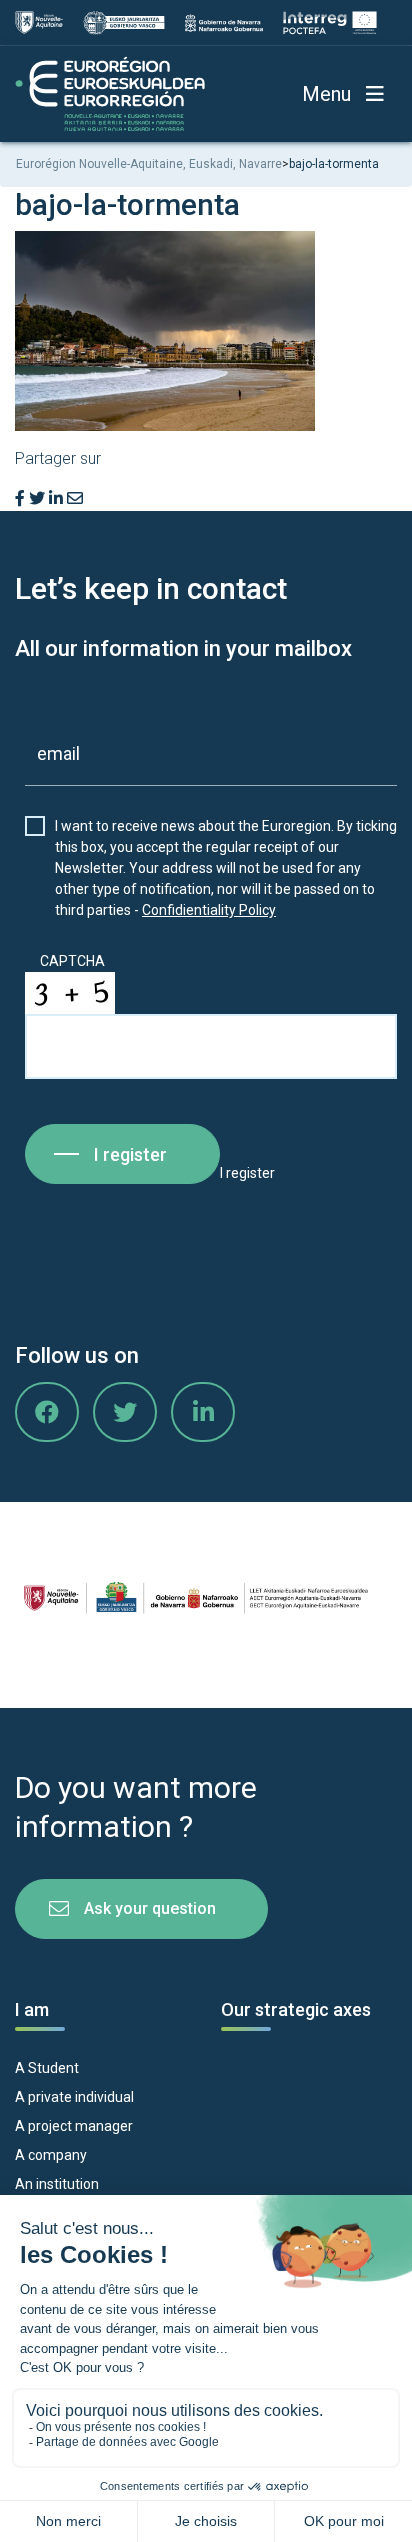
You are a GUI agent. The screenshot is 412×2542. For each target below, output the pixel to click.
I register (130, 1154)
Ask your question (150, 1908)
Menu (326, 94)
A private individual (74, 2097)
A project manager (74, 2126)
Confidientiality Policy (209, 910)
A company (51, 2155)
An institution (57, 2184)
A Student (47, 2068)
